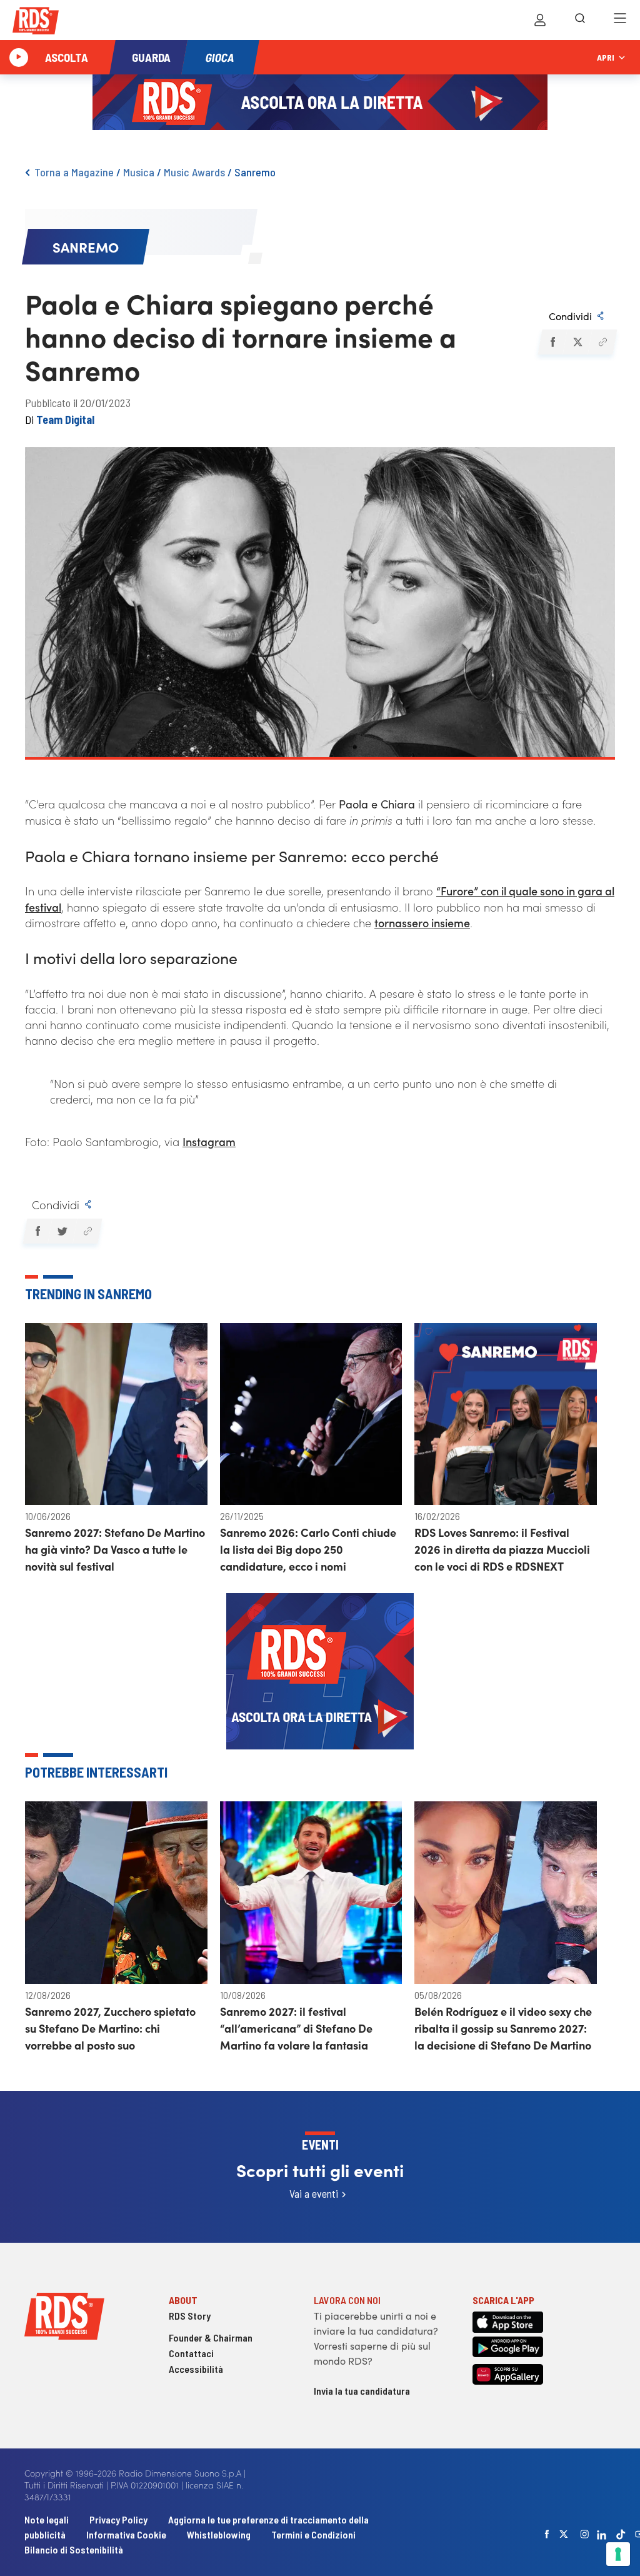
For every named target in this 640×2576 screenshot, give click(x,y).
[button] (552, 342)
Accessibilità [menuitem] (196, 2369)
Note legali (47, 2519)
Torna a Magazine (74, 172)
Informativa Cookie (126, 2534)
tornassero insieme (422, 923)
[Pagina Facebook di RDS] (547, 2534)
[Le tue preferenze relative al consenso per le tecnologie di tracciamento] (618, 2554)
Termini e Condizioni (313, 2534)
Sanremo (255, 172)
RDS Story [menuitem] (190, 2316)
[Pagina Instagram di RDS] (584, 2534)
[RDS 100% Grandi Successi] (36, 23)
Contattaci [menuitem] (191, 2353)
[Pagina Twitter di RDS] (564, 2534)
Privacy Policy (118, 2519)
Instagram (209, 1141)
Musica (139, 172)
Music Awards (194, 172)
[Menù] (620, 20)
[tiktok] (621, 2534)
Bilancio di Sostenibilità (74, 2549)
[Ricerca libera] (580, 20)
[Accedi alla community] (540, 20)
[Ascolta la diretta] (19, 58)
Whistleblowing (219, 2534)
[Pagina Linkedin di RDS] (602, 2534)
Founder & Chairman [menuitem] (211, 2337)
